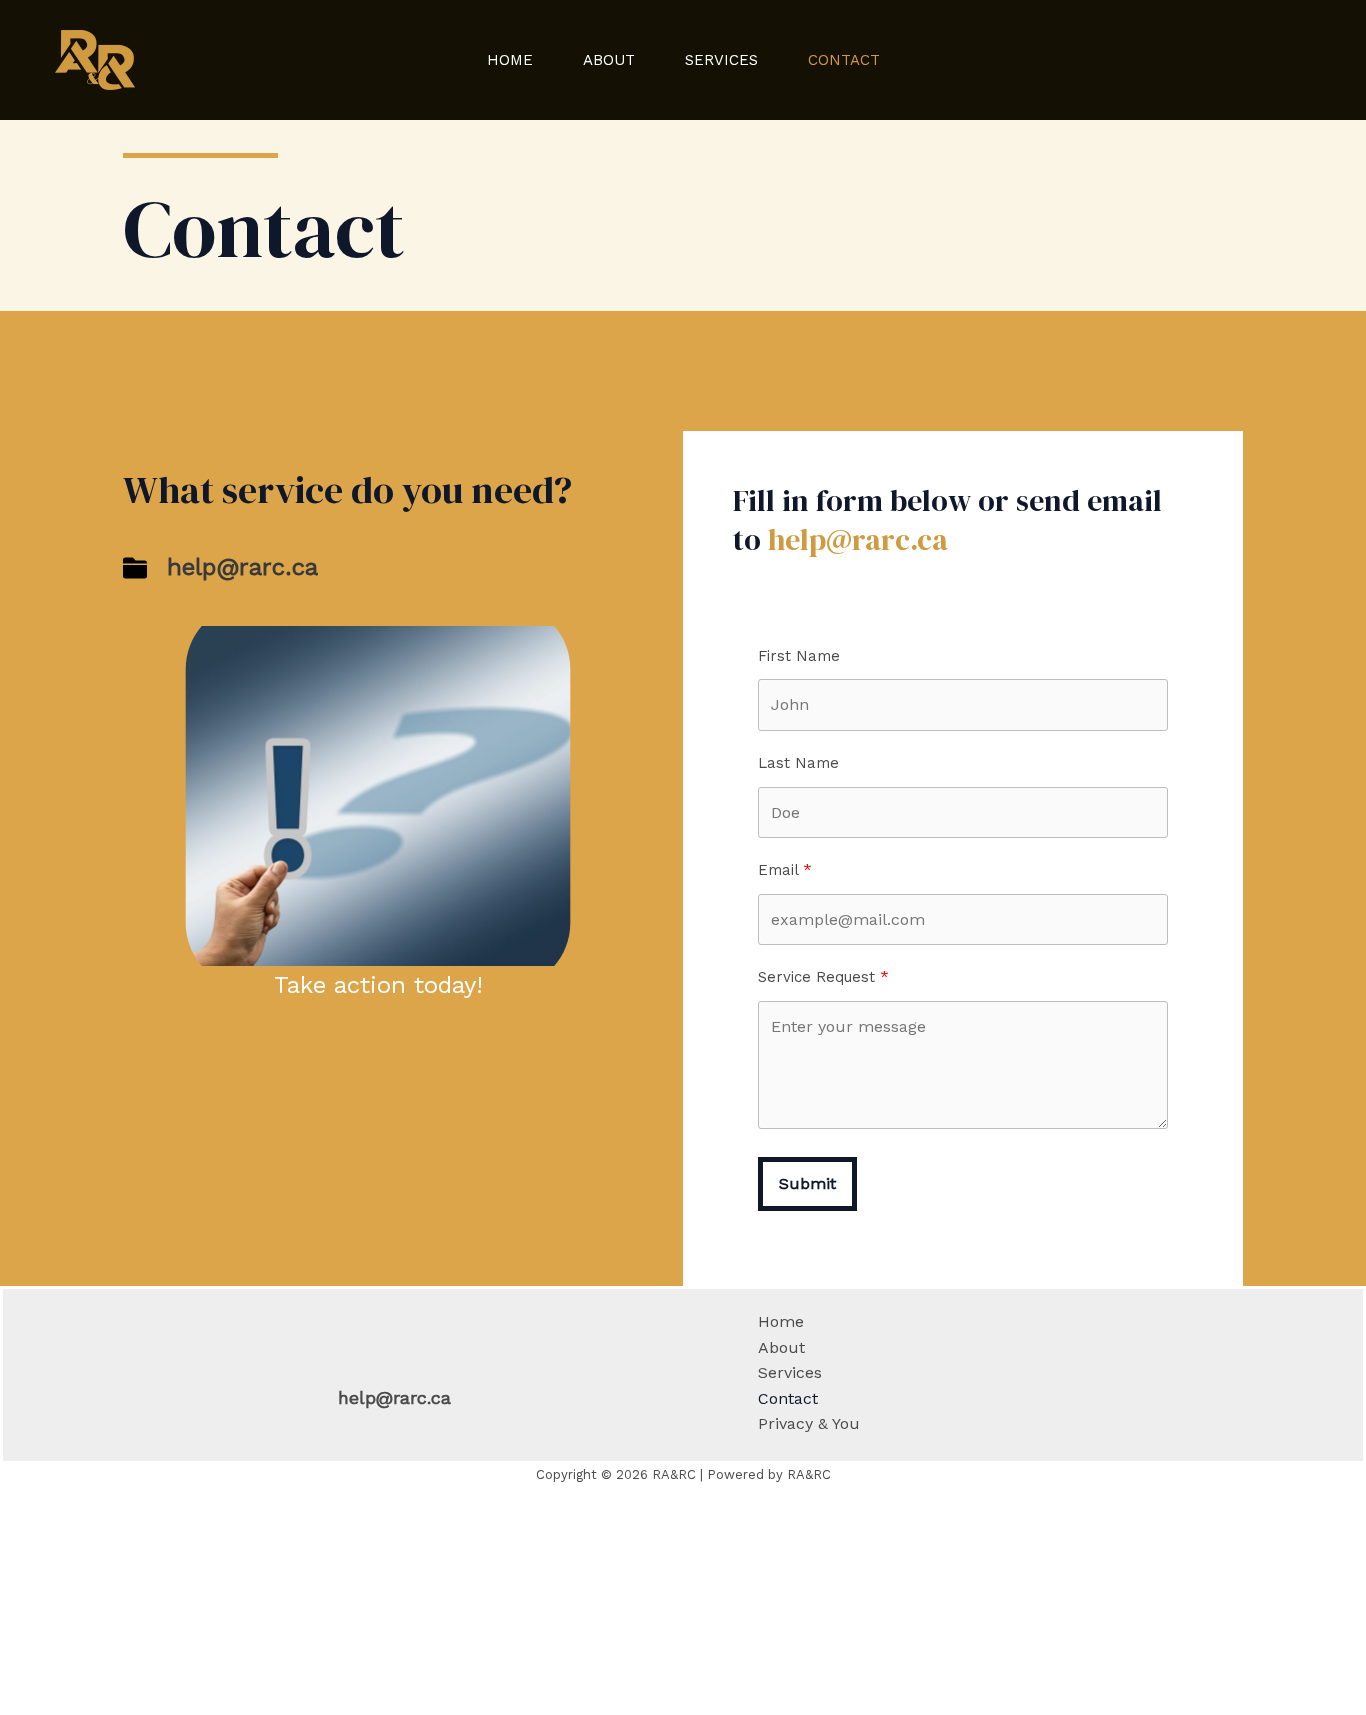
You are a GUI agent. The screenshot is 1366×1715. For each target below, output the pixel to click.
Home (510, 60)
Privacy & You (809, 1423)
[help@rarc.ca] (220, 568)
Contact (844, 60)
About (609, 60)
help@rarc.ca (858, 539)
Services (721, 60)
